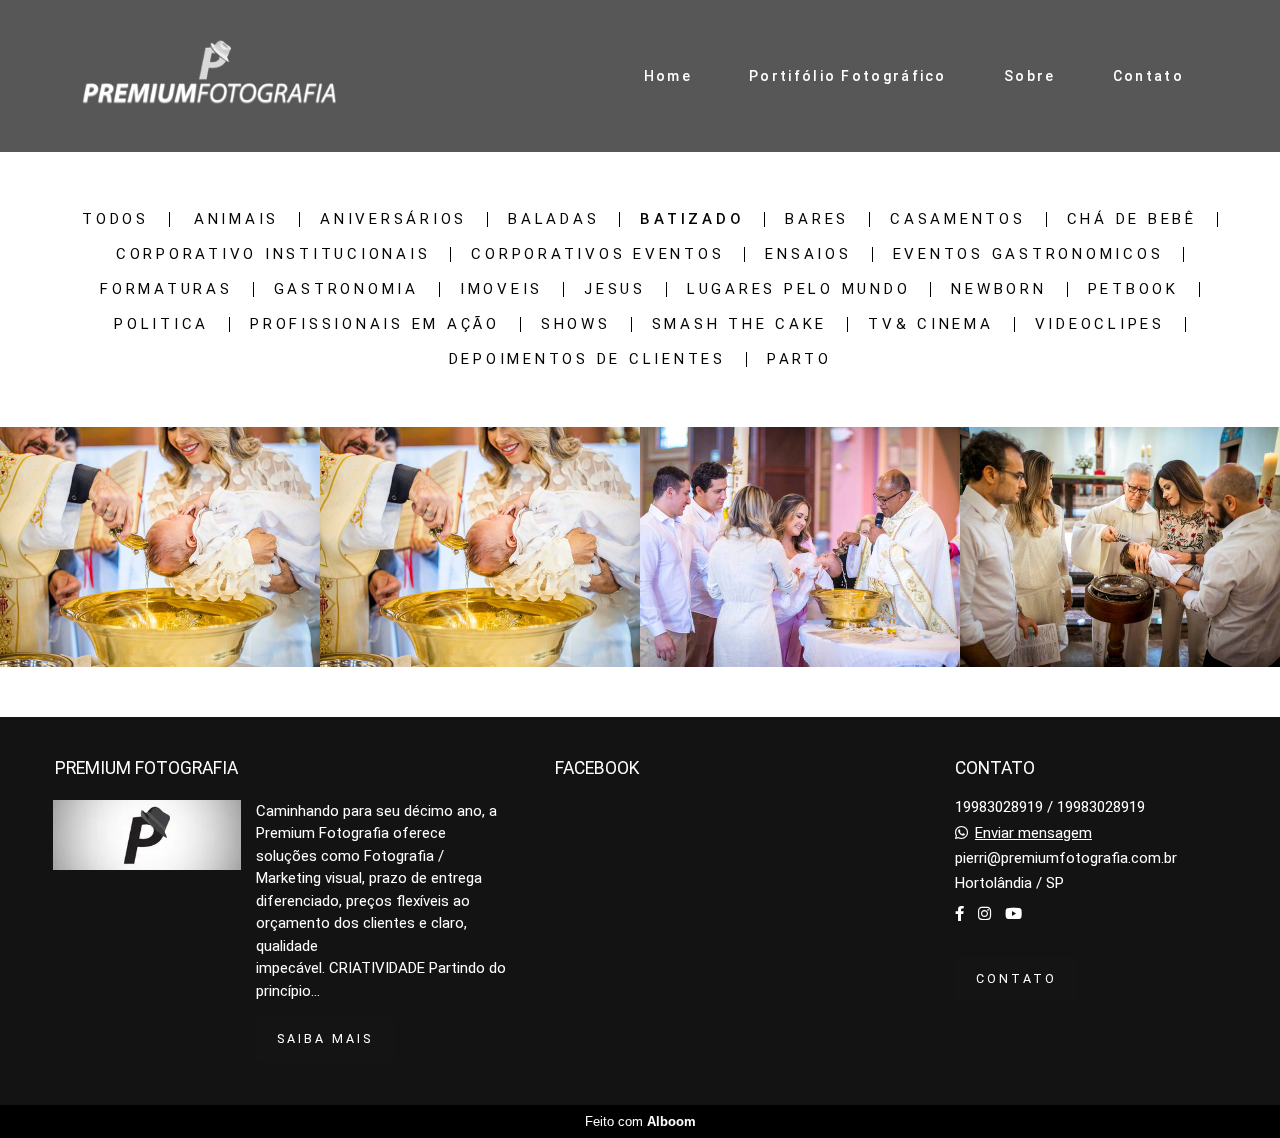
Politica (161, 324)
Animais (236, 219)
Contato (1148, 76)
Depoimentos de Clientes (587, 359)
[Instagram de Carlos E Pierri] (984, 914)
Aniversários (393, 219)
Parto (799, 359)
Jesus (615, 289)
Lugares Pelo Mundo (799, 289)
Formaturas (166, 289)
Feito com (640, 1121)
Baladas (553, 219)
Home (668, 76)
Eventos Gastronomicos (1028, 254)
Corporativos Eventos (597, 254)
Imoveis (501, 289)
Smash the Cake (740, 324)
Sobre (1030, 76)
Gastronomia (346, 289)
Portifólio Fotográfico (848, 76)
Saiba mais (325, 1038)
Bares (817, 219)
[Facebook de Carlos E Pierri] (959, 914)
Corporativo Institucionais (273, 254)
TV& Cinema (931, 324)
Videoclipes (1100, 324)
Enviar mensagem (1033, 833)
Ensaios (808, 254)
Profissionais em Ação (375, 324)
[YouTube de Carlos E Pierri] (1013, 914)
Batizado (692, 219)
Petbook (1133, 289)
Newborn (998, 289)
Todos (115, 219)
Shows (576, 324)
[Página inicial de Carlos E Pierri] (209, 76)
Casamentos (958, 219)
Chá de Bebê (1132, 219)
